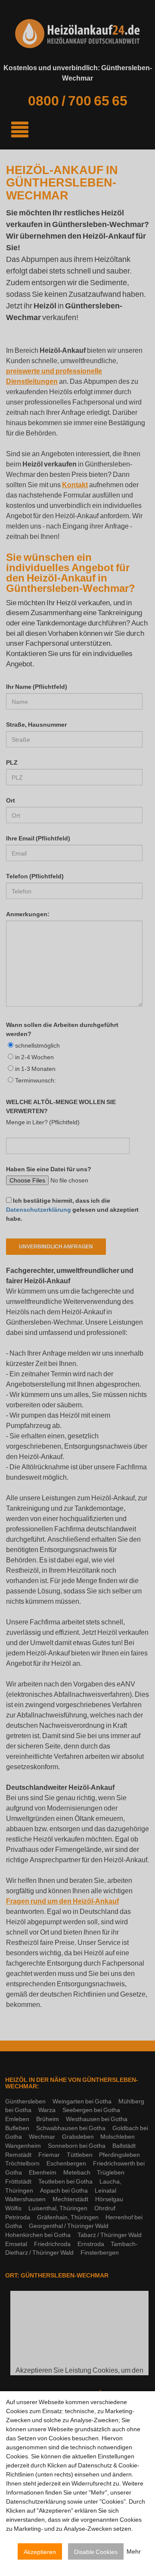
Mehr (134, 2552)
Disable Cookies (96, 2552)
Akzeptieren (40, 2552)
